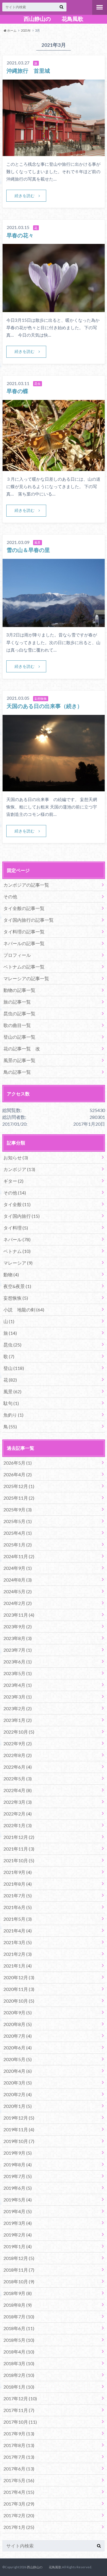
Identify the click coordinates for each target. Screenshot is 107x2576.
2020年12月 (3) (19, 1977)
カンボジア (19, 1169)
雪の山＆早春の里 (28, 550)
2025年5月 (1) (18, 1521)
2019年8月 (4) (18, 2164)
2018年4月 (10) (19, 2352)
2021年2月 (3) (18, 1954)
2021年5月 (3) (18, 1919)
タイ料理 (16, 1228)
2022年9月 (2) (18, 1743)
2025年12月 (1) (19, 1486)
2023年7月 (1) (18, 1650)
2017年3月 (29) (19, 2504)
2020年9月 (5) (18, 2012)
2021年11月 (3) (19, 1849)
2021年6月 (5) (18, 1907)
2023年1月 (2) (18, 1720)
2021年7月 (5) (18, 1895)
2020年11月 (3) (19, 1989)
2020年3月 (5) (18, 2083)
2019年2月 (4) (18, 2235)
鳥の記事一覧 (17, 1072)
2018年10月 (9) (19, 2281)
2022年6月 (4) (18, 1767)
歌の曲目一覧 (17, 1025)
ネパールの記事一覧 (24, 943)
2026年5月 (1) (18, 1463)
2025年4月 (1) (18, 1533)
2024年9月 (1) (18, 1568)
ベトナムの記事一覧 (24, 967)
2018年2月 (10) (19, 2375)
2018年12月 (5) (19, 2258)
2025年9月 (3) (18, 1510)
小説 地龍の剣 (24, 1310)
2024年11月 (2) (19, 1556)
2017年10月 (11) (20, 2422)
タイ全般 (17, 1204)
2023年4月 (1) (18, 1685)
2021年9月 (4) (18, 1872)
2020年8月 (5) (18, 2024)
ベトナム (17, 1251)
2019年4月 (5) (18, 2211)
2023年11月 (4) (19, 1615)
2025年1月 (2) (18, 1545)
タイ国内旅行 (22, 1216)
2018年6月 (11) (19, 2328)
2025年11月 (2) (19, 1498)
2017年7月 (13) (19, 2457)
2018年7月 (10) (19, 2317)
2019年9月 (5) (18, 2153)
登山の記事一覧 (19, 1037)
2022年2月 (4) (18, 1814)
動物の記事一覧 (19, 990)
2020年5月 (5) (18, 2059)
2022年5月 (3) (18, 1779)
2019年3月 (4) (18, 2223)
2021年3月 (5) (18, 1942)
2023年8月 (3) (18, 1638)
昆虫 (12, 1345)
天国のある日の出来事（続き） (45, 706)
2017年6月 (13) (19, 2469)
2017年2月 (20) (19, 2515)
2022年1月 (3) (18, 1825)
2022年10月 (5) (19, 1732)
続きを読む (25, 196)
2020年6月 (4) (18, 2048)
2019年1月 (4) (18, 2246)
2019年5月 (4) (18, 2200)
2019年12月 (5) (19, 2118)
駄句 (11, 1403)
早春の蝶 (17, 391)
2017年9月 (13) (19, 2434)
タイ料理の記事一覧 (24, 932)
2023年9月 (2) (18, 1626)
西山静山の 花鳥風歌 (53, 19)
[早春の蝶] (54, 467)
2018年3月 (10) (19, 2363)
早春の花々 (20, 235)
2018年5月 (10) (19, 2340)
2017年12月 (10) (20, 2398)
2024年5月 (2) (18, 1591)
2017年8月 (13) (19, 2445)
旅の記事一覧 (17, 1002)
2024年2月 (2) (18, 1603)
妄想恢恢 (16, 1298)
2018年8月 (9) (18, 2305)
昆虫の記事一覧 (19, 1013)
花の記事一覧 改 (22, 1049)
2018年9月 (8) (18, 2293)
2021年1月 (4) (18, 1966)
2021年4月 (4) (18, 1931)
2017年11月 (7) (19, 2410)
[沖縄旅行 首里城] (54, 152)
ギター (13, 1181)
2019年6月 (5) (18, 2188)
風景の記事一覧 (19, 1060)
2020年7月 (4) (18, 2036)
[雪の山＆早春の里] (54, 623)
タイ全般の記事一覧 (24, 908)
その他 (10, 896)
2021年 (26, 30)
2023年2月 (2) (18, 1708)
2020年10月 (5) (19, 2001)
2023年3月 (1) (18, 1697)
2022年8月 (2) (18, 1755)
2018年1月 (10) (19, 2387)
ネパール (17, 1239)
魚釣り (13, 1415)
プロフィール (17, 955)
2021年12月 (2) (19, 1837)
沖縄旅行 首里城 (28, 71)
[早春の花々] (54, 309)
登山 (14, 1368)
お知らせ (16, 1157)
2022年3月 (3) (18, 1802)
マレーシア (18, 1263)
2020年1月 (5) (18, 2106)
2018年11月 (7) (19, 2270)
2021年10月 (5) (19, 1860)
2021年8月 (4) (18, 1884)
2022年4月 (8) (18, 1790)
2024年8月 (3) (18, 1580)
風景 (12, 1391)
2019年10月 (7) (19, 2141)
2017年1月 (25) (19, 2527)
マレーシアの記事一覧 (26, 978)
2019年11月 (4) (19, 2129)
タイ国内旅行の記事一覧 (29, 920)
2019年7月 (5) (18, 2176)
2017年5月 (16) (19, 2480)
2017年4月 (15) (19, 2492)
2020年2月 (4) (18, 2094)
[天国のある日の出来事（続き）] (54, 788)
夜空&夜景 (17, 1286)
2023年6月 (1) (18, 1662)
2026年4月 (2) (18, 1474)
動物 (11, 1274)
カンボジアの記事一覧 (26, 885)
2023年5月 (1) (18, 1673)
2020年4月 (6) (18, 2071)
